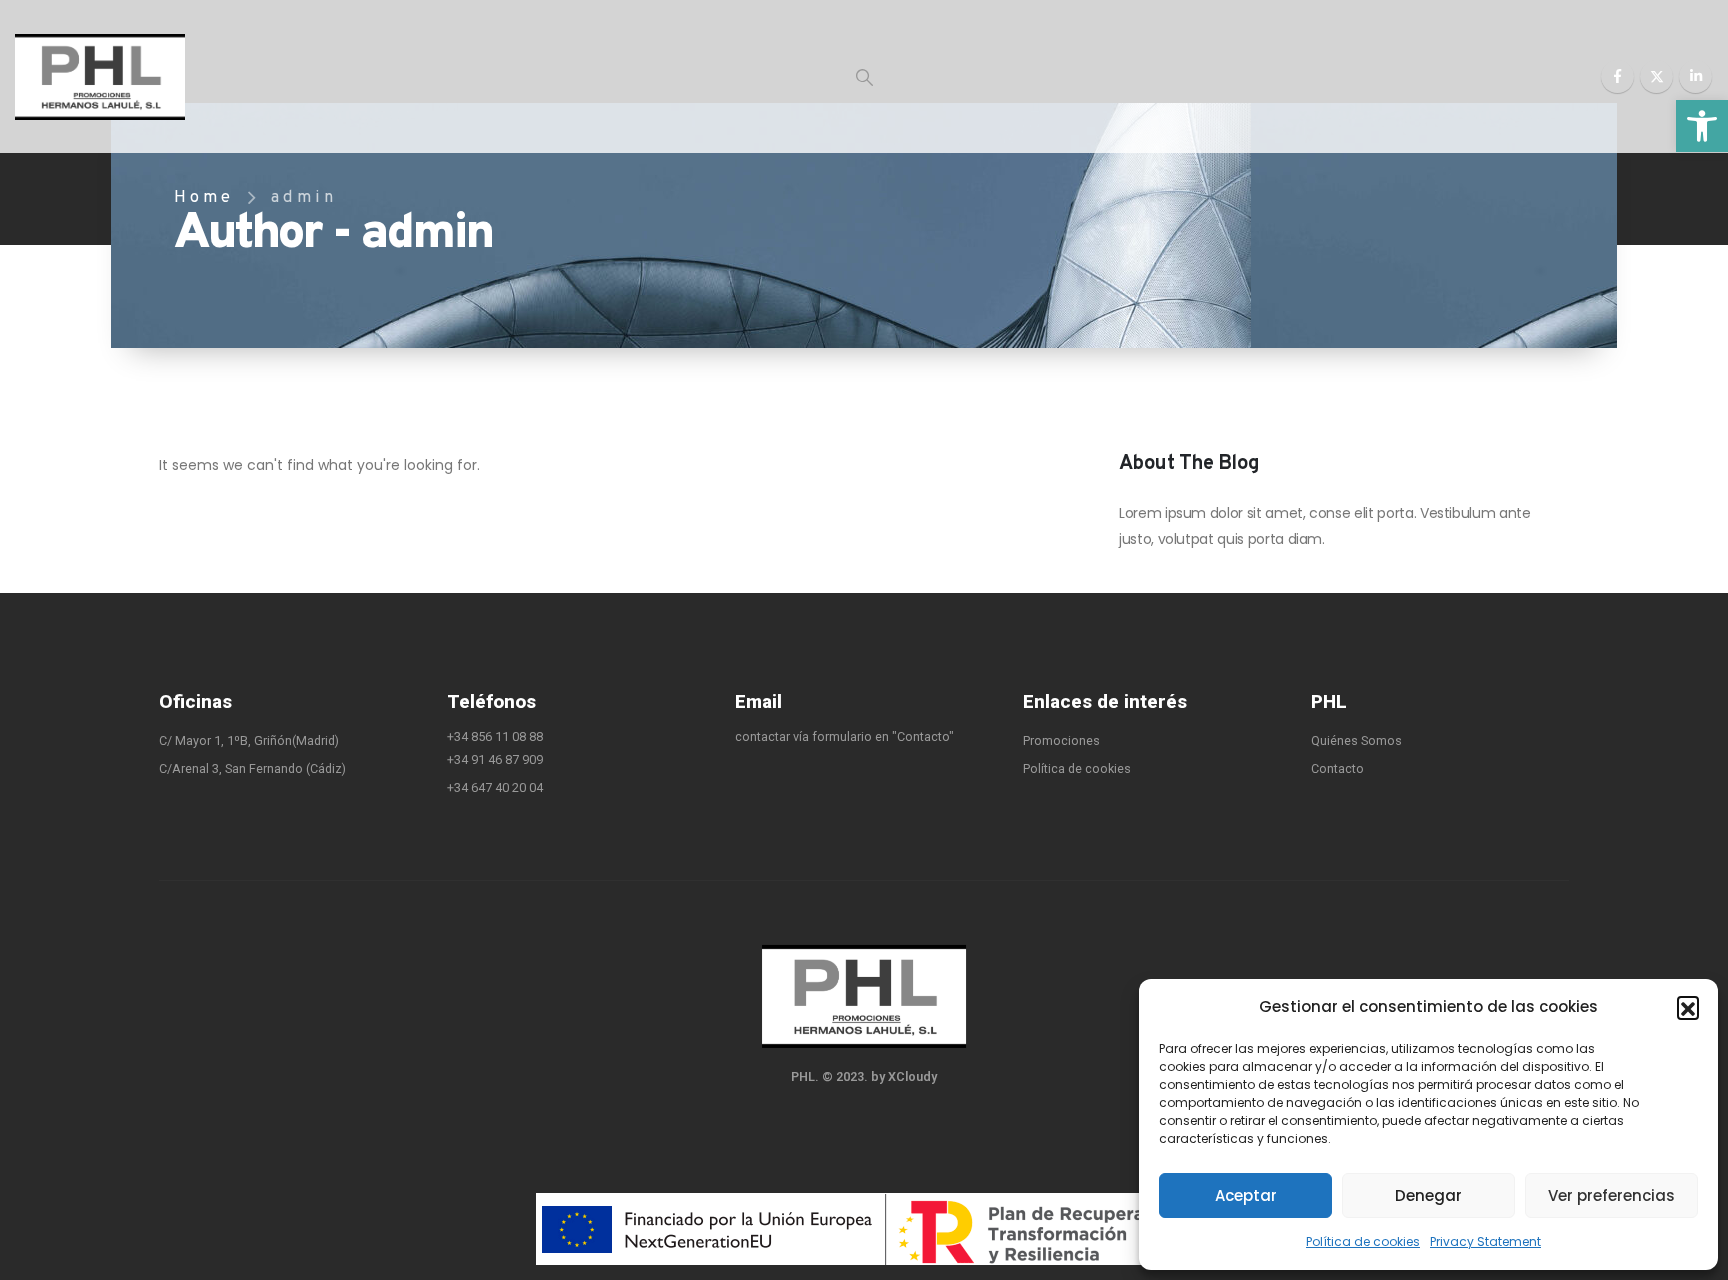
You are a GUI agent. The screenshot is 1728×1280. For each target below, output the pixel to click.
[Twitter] (1656, 76)
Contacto (1337, 768)
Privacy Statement (1485, 1241)
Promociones (1061, 740)
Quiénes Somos (1356, 740)
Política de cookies (1363, 1241)
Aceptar (1246, 1195)
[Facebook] (1617, 76)
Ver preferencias (1611, 1195)
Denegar (1428, 1195)
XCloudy (912, 1076)
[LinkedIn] (1695, 76)
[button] (1702, 126)
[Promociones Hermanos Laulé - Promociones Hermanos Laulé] (100, 77)
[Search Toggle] (864, 77)
